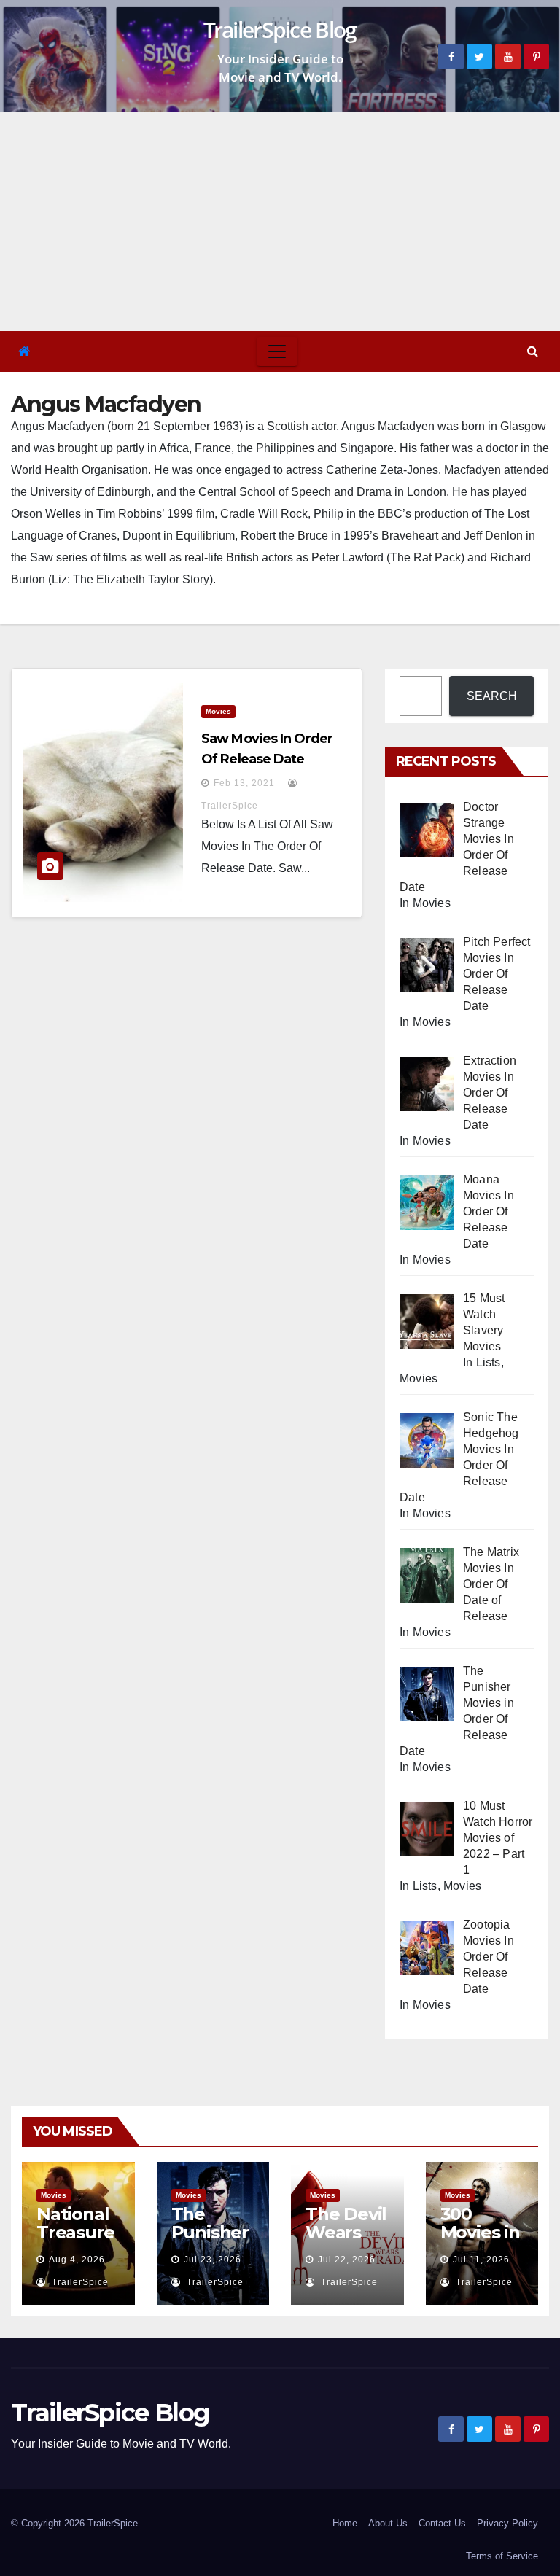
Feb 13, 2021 (244, 783)
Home (345, 2523)
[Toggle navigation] (277, 351)
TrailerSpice (79, 2282)
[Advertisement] (280, 222)
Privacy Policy (507, 2523)
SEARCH (492, 696)
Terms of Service (502, 2556)
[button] (533, 351)
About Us (388, 2523)
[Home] (24, 352)
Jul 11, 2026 (481, 2260)
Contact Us (442, 2523)
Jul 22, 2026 (347, 2260)
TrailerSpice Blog (280, 30)
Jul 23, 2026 (213, 2260)
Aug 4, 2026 (77, 2260)
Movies (218, 711)
